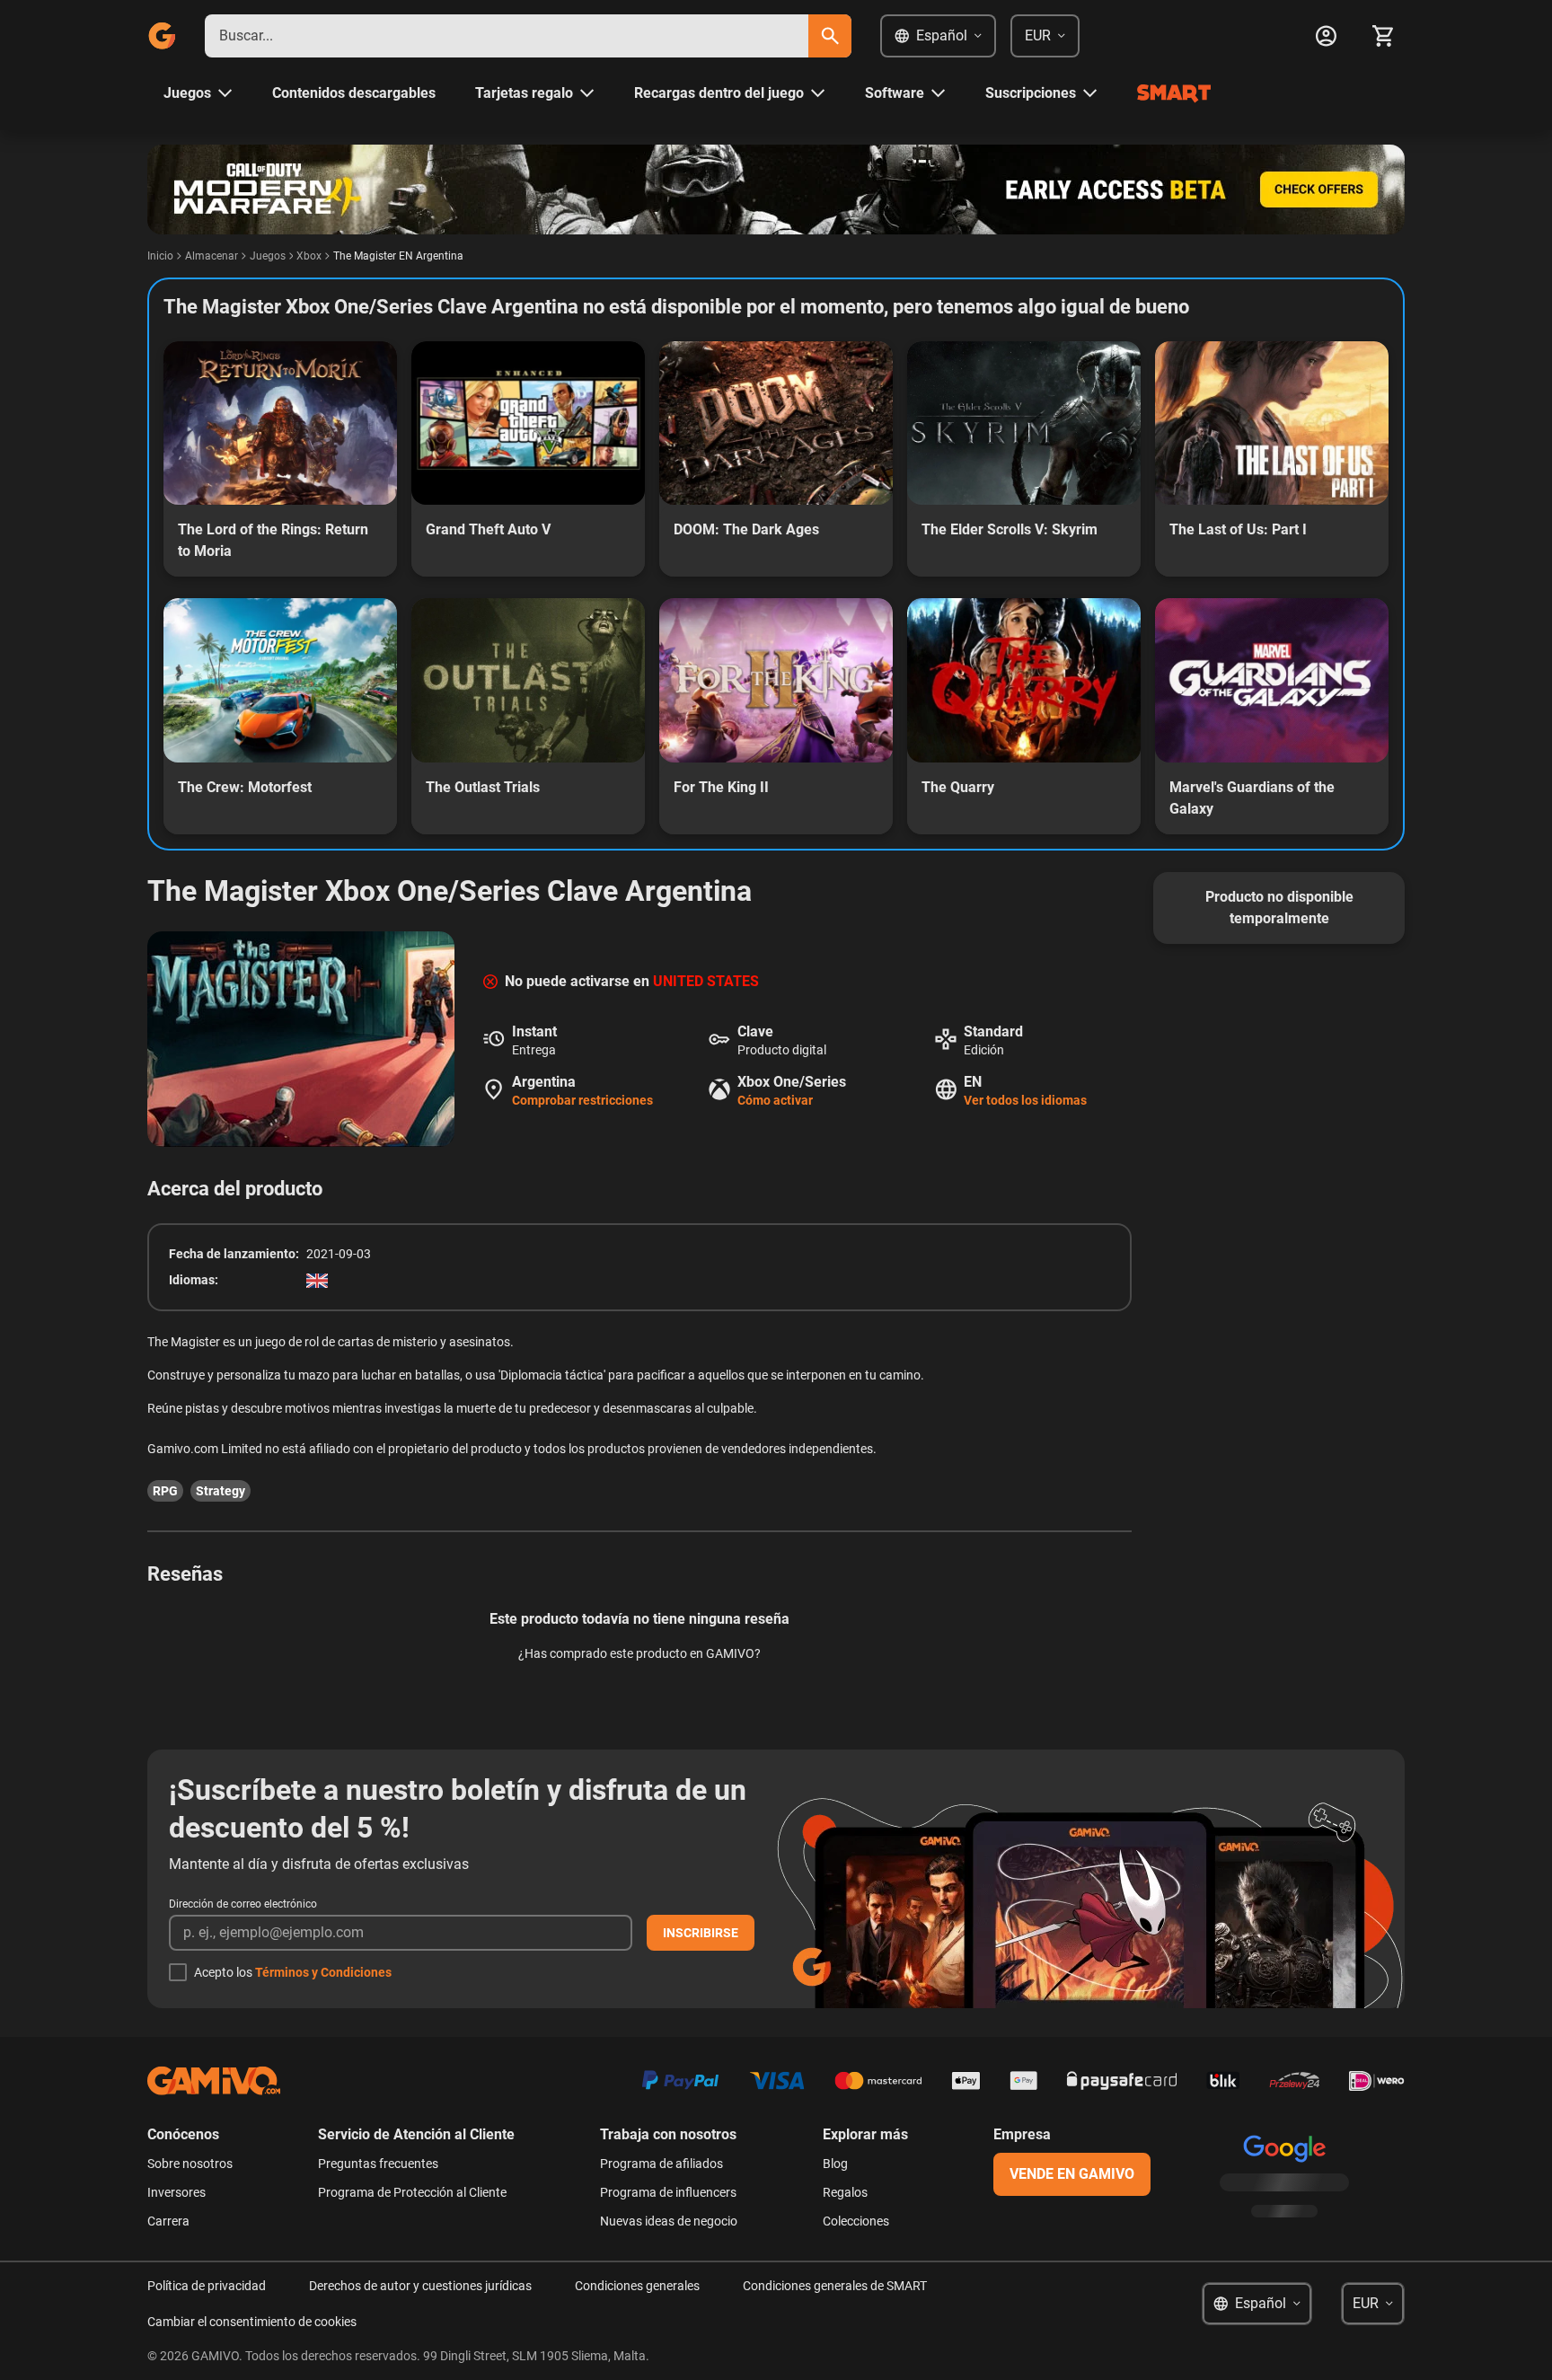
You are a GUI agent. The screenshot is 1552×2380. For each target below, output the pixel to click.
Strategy (220, 1491)
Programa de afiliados (661, 2164)
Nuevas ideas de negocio (669, 2221)
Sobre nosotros (190, 2164)
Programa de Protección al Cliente (412, 2192)
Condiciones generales (637, 2286)
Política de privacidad (207, 2286)
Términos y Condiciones (323, 1972)
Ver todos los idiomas (1025, 1100)
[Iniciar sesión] (1326, 36)
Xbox (309, 256)
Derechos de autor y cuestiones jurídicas (420, 2286)
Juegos (268, 256)
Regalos (845, 2192)
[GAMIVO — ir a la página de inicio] (162, 36)
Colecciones (856, 2221)
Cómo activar (775, 1100)
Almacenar (212, 256)
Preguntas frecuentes (378, 2164)
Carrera (168, 2221)
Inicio (160, 256)
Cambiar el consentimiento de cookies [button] (252, 2322)
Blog (835, 2164)
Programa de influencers (668, 2192)
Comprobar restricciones (582, 1100)
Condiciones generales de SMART (835, 2286)
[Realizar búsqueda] (830, 36)
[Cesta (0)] (1383, 36)
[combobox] (507, 36)
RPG (165, 1491)
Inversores (176, 2192)
